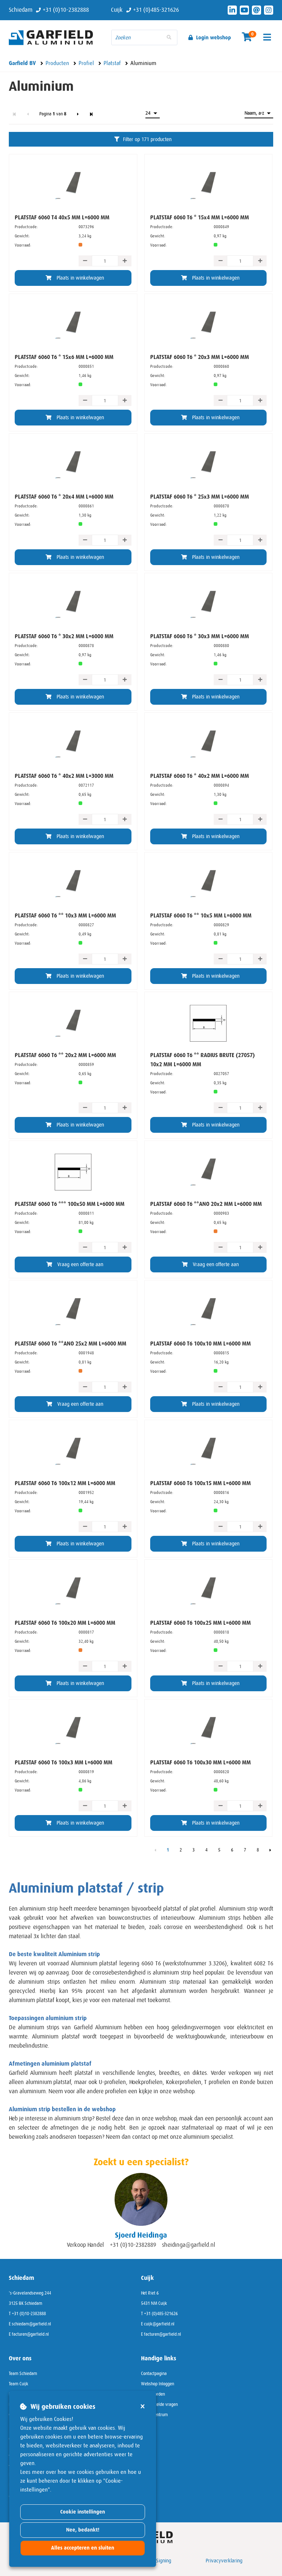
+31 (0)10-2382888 (29, 2314)
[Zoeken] (169, 37)
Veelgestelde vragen (159, 2404)
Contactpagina (154, 2374)
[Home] (55, 37)
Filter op (147, 139)
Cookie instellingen (83, 2512)
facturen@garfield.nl (30, 2334)
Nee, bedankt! (83, 2530)
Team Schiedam (23, 2374)
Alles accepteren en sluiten (83, 2548)
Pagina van (53, 114)
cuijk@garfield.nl (159, 2324)
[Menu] (267, 37)
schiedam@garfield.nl (31, 2324)
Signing (164, 2561)
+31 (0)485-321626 (161, 2314)
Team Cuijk (19, 2384)
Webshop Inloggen (158, 2384)
